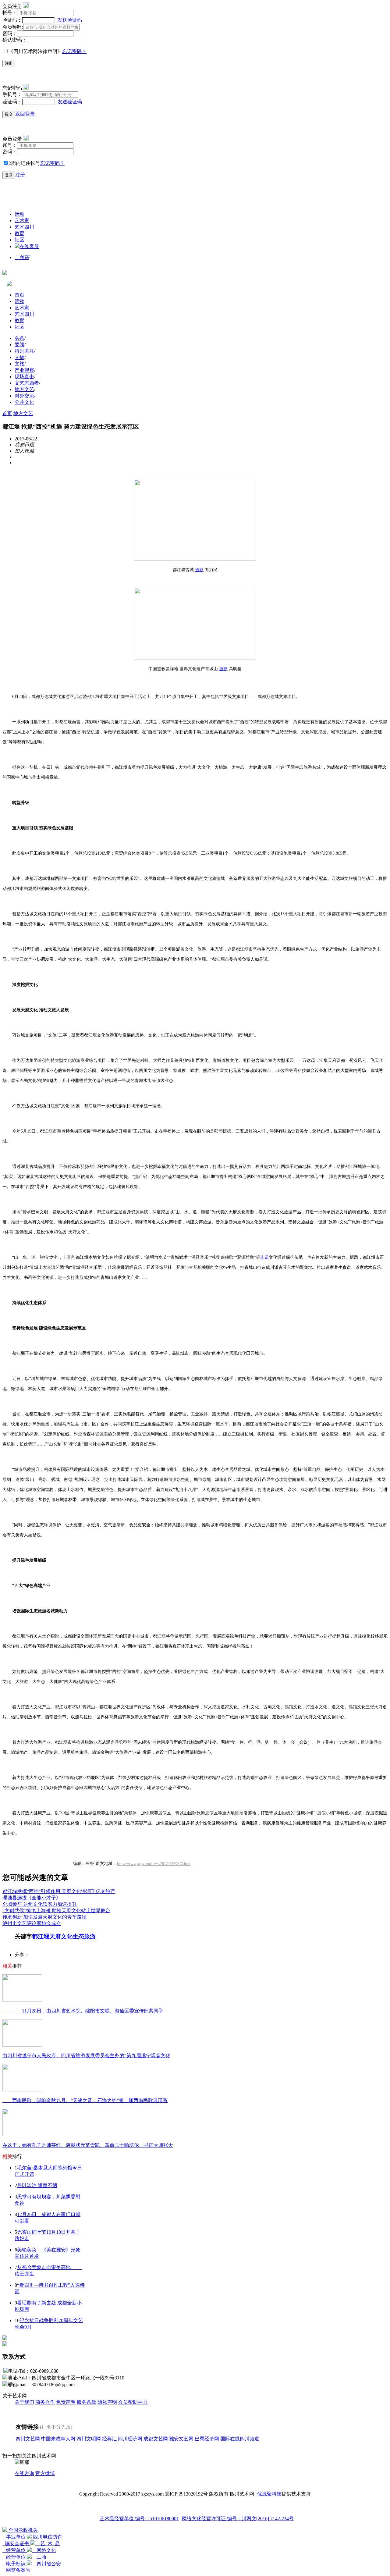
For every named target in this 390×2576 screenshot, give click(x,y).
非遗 (264, 1257)
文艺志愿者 (27, 383)
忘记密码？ (74, 51)
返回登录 (25, 114)
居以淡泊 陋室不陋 (37, 2185)
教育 (19, 233)
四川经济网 (130, 2439)
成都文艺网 (156, 2439)
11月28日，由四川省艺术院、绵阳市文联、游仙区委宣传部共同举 (83, 2011)
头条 (19, 338)
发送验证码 (70, 20)
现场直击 (24, 377)
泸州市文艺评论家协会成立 (32, 1923)
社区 (19, 240)
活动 (19, 214)
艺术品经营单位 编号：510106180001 (139, 2519)
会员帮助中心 (133, 2402)
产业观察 (24, 370)
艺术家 (22, 221)
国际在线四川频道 (240, 2439)
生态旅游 (84, 1936)
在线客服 (29, 246)
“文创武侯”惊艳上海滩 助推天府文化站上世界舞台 (56, 1911)
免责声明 (66, 2402)
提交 (9, 114)
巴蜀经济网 (207, 2439)
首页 (19, 295)
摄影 (199, 570)
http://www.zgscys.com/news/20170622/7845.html (154, 1864)
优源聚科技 (269, 2494)
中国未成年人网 (58, 2439)
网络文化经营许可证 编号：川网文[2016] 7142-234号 (238, 2519)
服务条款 (87, 2402)
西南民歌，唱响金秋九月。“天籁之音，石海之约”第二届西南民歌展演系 (85, 2100)
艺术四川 (24, 227)
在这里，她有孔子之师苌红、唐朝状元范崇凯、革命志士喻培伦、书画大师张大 (88, 2145)
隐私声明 (107, 2402)
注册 (9, 63)
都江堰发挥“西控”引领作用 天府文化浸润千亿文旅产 (59, 1891)
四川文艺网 (28, 2439)
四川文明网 (89, 2439)
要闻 (19, 345)
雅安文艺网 (181, 2439)
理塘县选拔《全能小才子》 (32, 1898)
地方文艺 (24, 389)
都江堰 (41, 1936)
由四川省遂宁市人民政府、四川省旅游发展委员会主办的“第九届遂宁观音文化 (86, 2056)
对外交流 (24, 396)
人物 (19, 357)
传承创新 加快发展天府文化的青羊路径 (44, 1917)
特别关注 (24, 351)
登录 (9, 175)
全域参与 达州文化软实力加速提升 (40, 1904)
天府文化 (61, 1936)
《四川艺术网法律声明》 (35, 51)
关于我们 (24, 2402)
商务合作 (45, 2402)
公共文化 (24, 402)
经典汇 (109, 2439)
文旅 (19, 364)
